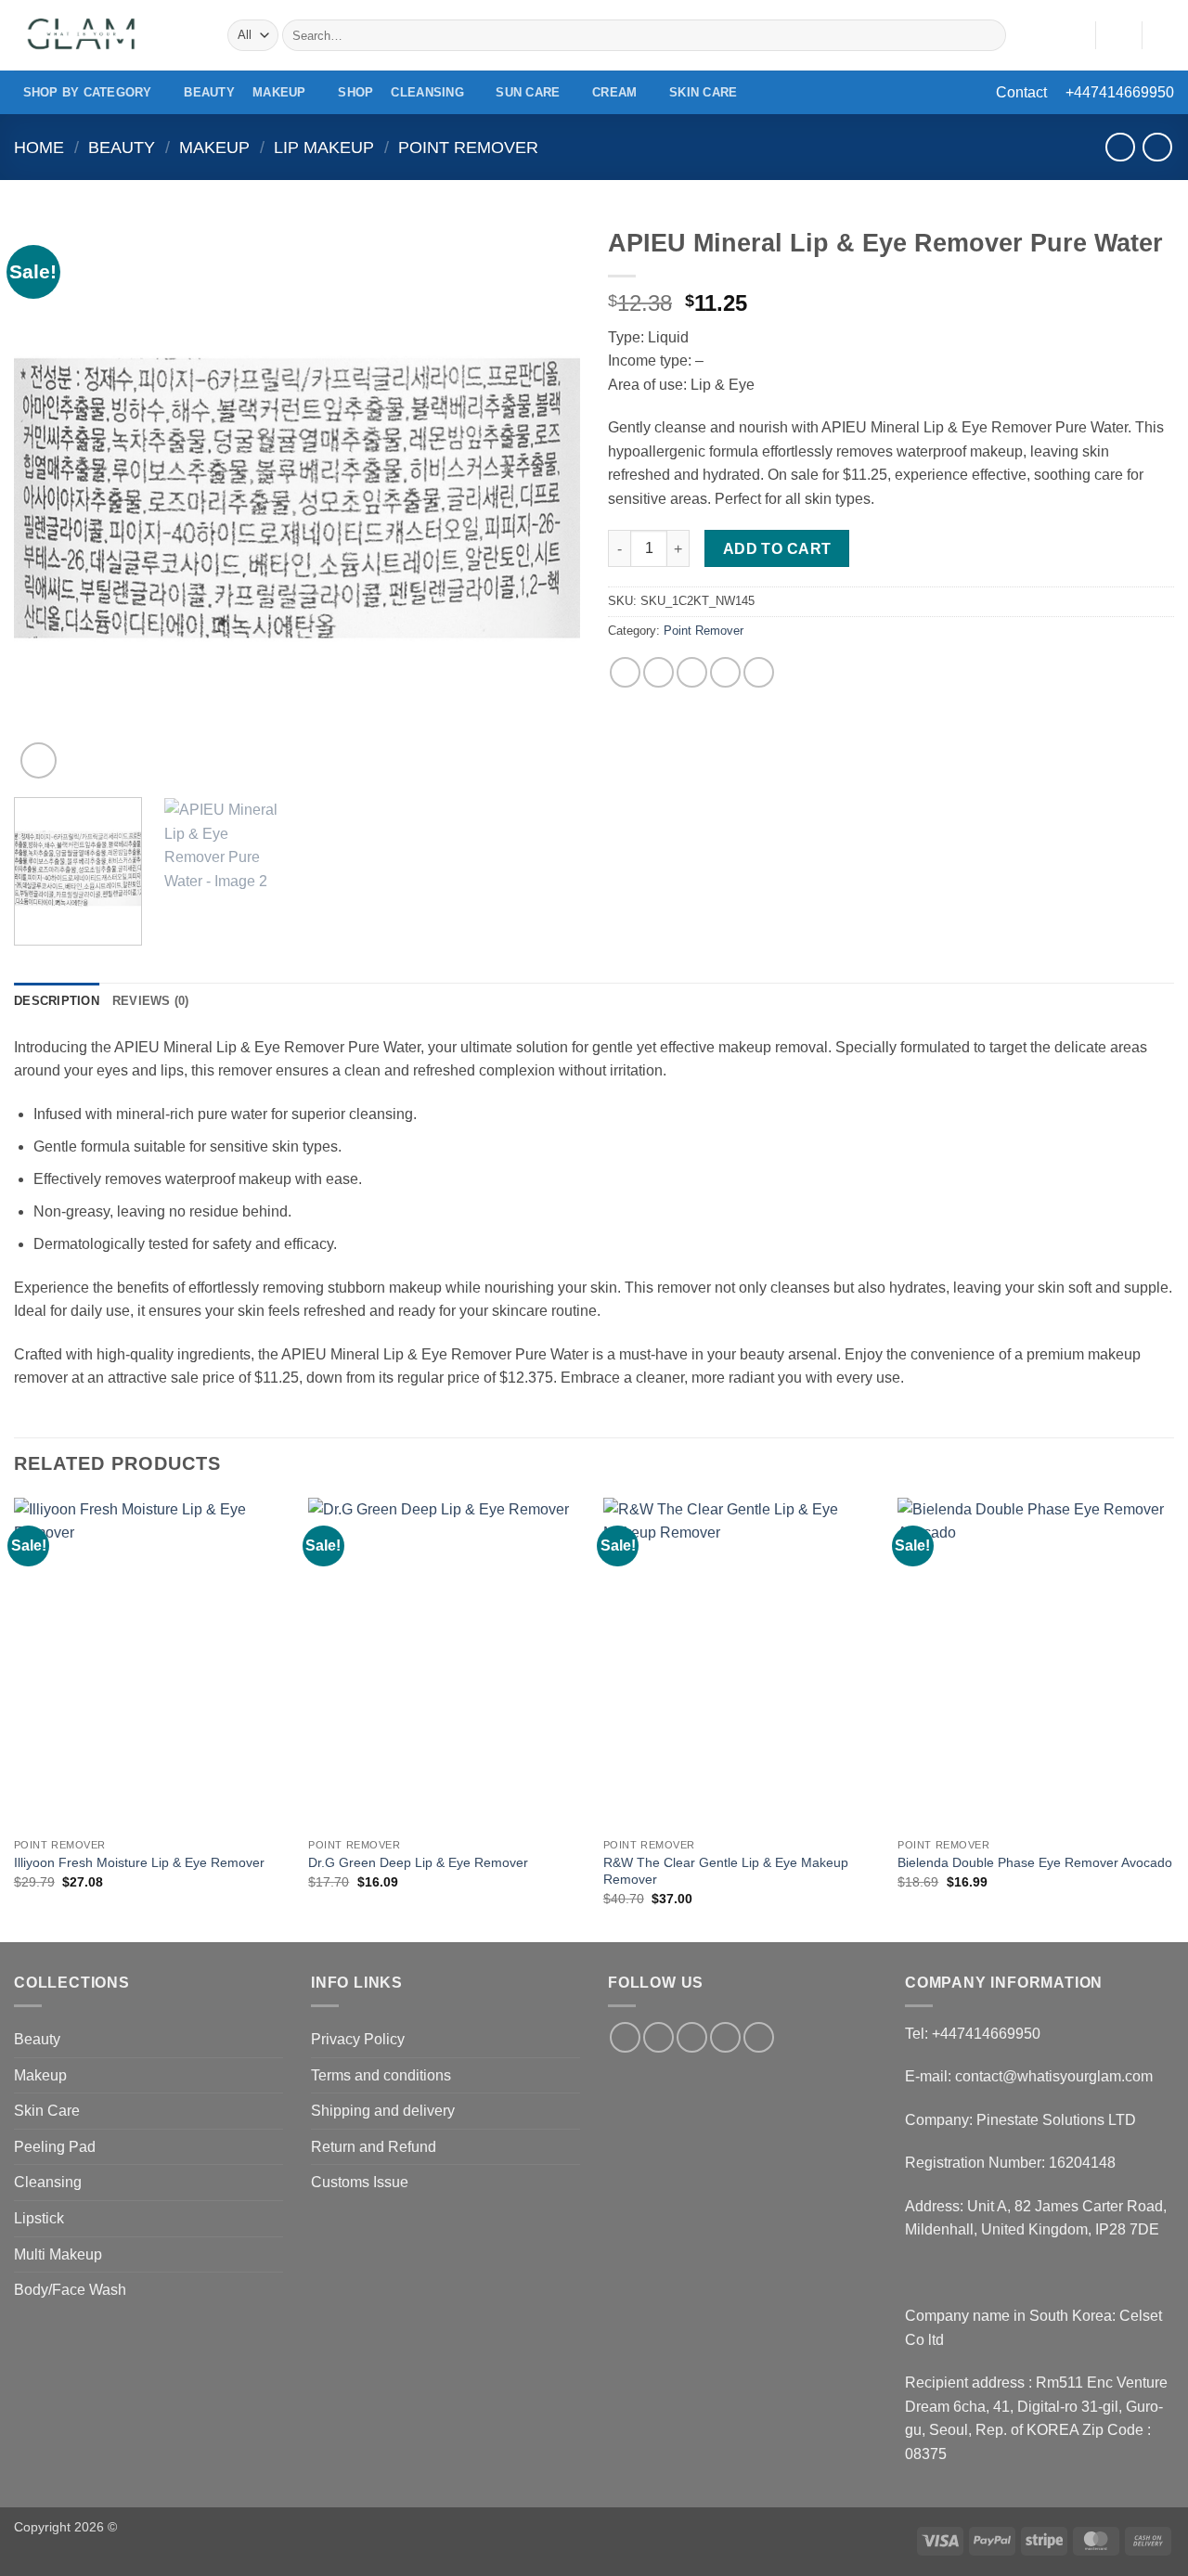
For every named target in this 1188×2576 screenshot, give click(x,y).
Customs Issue (360, 2182)
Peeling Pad (55, 2147)
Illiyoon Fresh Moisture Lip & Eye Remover (139, 1862)
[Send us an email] (725, 2037)
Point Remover (468, 147)
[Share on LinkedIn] (759, 672)
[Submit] (989, 35)
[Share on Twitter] (659, 672)
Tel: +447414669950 (973, 2034)
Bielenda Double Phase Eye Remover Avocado (1035, 1862)
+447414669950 (1120, 92)
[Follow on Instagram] (659, 2037)
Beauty (209, 92)
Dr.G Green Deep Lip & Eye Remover (418, 1862)
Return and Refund (374, 2147)
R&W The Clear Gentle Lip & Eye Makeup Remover (726, 1871)
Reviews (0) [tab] (151, 1001)
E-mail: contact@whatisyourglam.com (1029, 2076)
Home (39, 147)
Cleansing (427, 92)
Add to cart (777, 549)
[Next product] (1120, 147)
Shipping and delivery (383, 2111)
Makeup (279, 92)
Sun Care (528, 92)
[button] (1118, 35)
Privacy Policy (358, 2039)
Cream (614, 92)
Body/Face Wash (70, 2290)
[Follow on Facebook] (625, 2037)
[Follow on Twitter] (692, 2037)
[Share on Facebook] (625, 672)
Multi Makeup (58, 2254)
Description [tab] (57, 1001)
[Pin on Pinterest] (725, 672)
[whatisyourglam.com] (107, 35)
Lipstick (39, 2218)
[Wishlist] (1074, 35)
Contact (1021, 92)
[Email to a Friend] (692, 672)
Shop (355, 92)
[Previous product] (1157, 147)
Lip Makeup (324, 147)
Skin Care (703, 92)
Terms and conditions (381, 2075)
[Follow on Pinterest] (759, 2037)
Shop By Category (88, 92)
